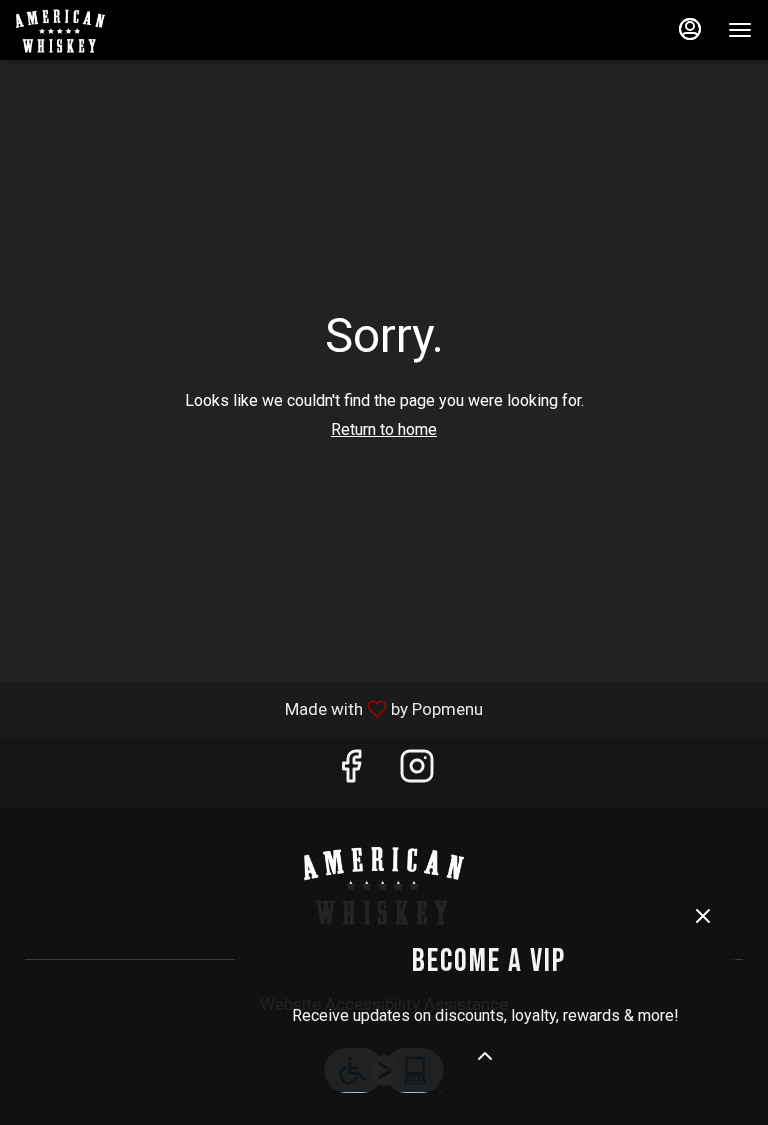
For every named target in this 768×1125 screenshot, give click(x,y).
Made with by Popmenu (249, 708)
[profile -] (690, 29)
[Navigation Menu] (740, 30)
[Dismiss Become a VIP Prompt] (703, 916)
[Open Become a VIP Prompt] (485, 1056)
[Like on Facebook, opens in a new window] (351, 772)
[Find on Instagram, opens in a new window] (417, 772)
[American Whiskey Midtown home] (106, 30)
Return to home (384, 429)
